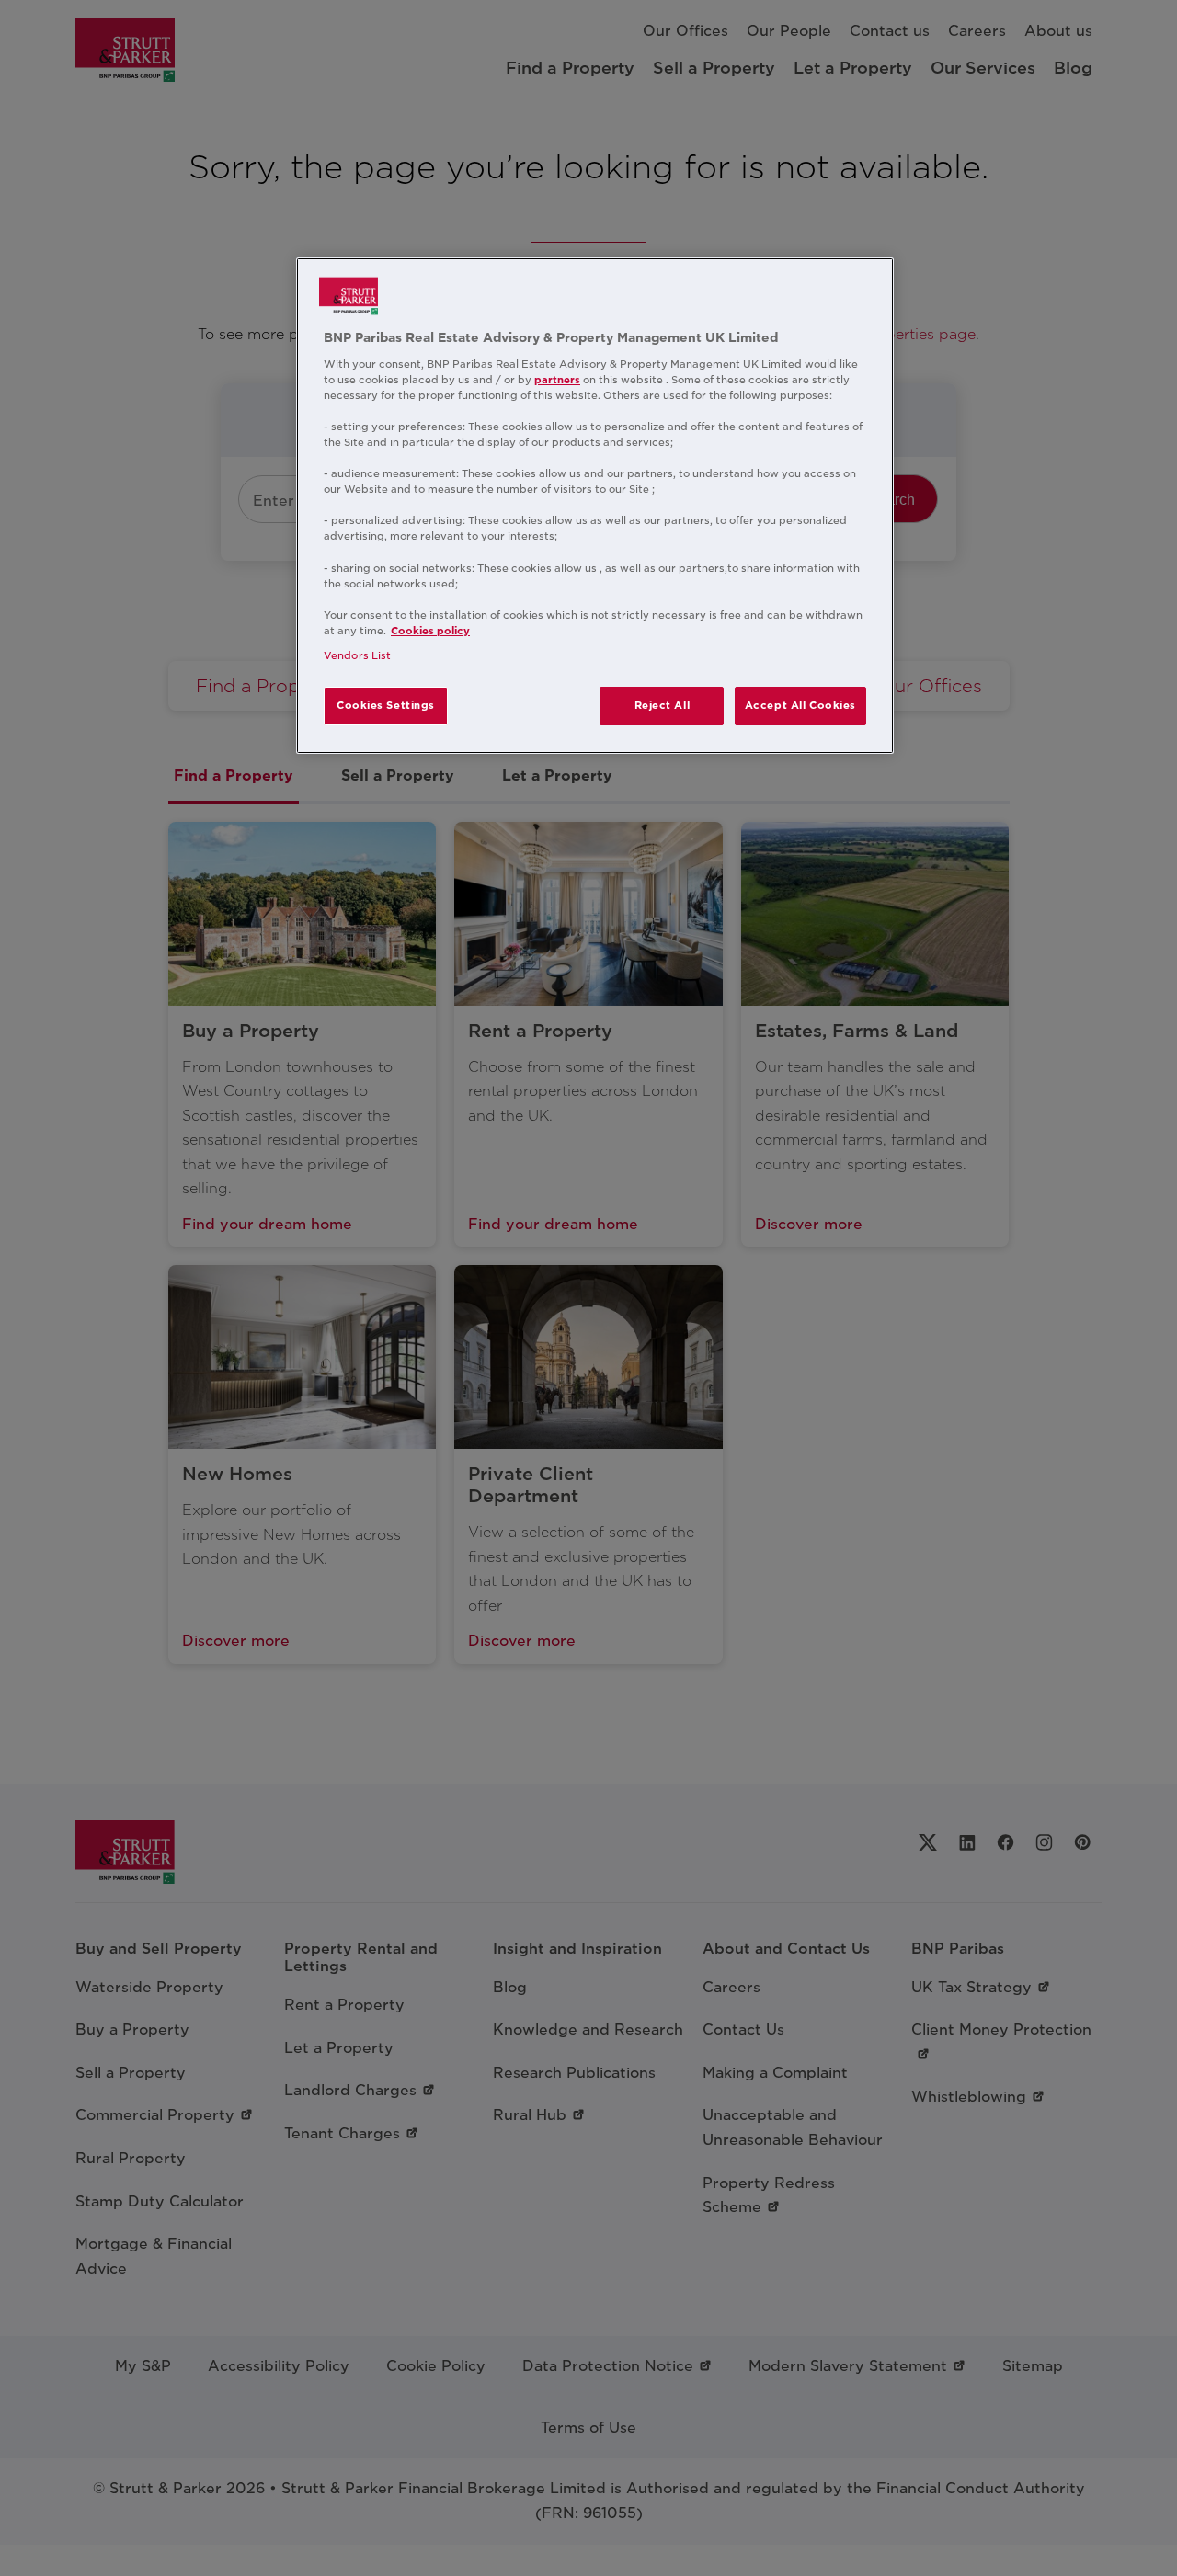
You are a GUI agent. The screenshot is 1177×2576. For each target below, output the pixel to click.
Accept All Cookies (800, 705)
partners (557, 380)
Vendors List (357, 655)
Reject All (663, 705)
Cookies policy (430, 631)
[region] (595, 506)
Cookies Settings (386, 705)
